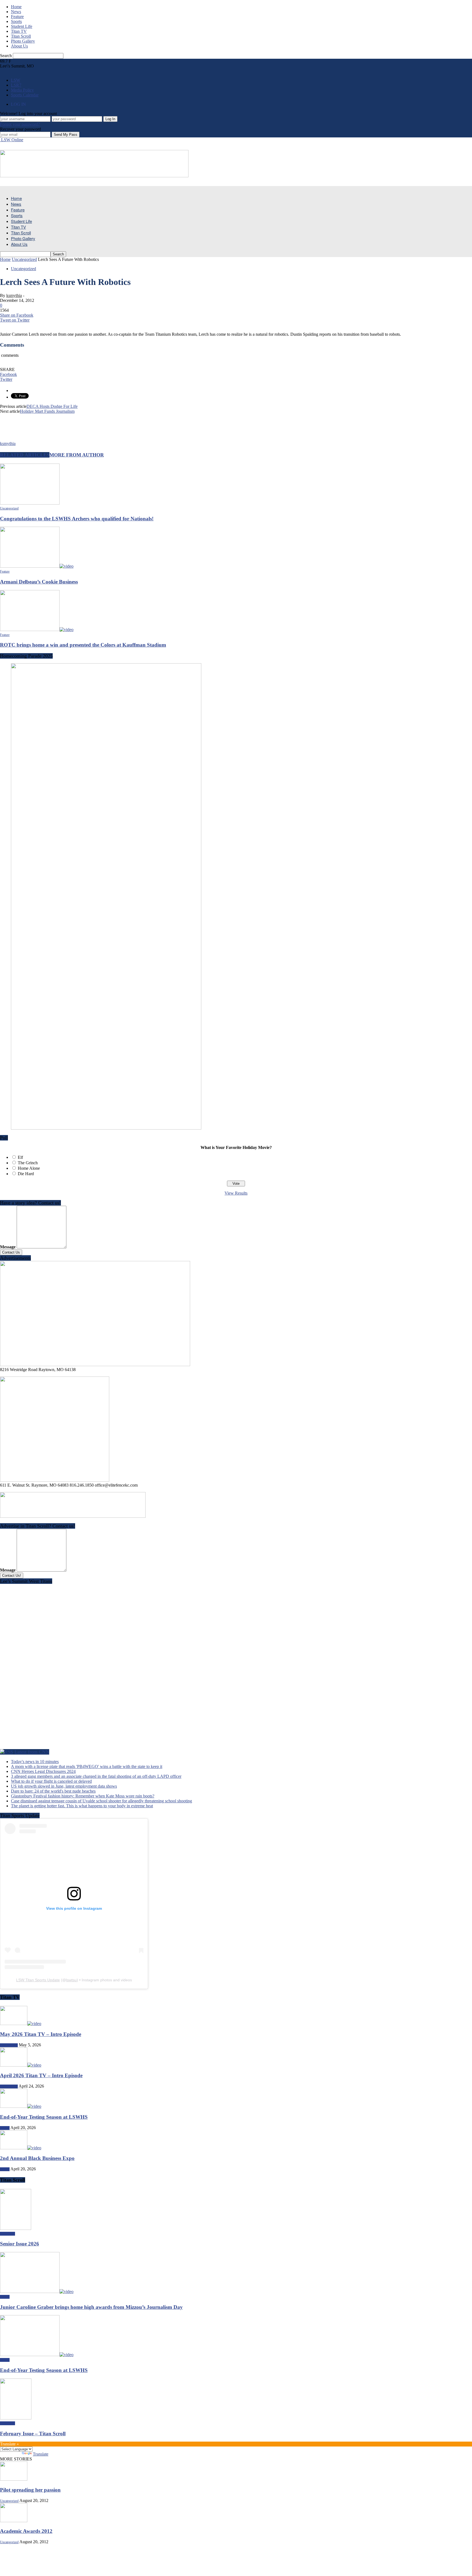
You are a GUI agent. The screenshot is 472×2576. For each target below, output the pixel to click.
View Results (236, 1193)
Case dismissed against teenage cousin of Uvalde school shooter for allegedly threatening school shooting (101, 1801)
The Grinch (28, 1163)
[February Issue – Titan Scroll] (16, 2418)
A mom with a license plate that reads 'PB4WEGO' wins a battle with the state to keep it (87, 1766)
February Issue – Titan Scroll (33, 2434)
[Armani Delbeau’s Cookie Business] (37, 566)
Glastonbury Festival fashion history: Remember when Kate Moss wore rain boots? (83, 1796)
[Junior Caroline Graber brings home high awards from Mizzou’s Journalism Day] (37, 2291)
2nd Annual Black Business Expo (37, 2158)
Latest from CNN (32, 1752)
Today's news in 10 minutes (35, 1762)
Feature (17, 17)
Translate (41, 2454)
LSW (16, 80)
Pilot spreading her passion (30, 2490)
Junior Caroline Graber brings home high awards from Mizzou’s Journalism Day (91, 2307)
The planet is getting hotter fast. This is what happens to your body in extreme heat (82, 1806)
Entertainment (9, 2045)
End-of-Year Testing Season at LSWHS (44, 2117)
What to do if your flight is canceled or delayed (51, 1781)
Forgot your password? (20, 124)
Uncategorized (23, 269)
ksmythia (14, 295)
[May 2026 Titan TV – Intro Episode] (21, 2024)
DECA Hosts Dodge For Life (52, 406)
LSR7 (16, 85)
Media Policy (22, 90)
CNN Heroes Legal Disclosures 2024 (43, 1771)
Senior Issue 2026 (20, 2244)
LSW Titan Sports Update (38, 1980)
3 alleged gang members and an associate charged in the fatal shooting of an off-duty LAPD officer (96, 1776)
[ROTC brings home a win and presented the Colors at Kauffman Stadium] (37, 630)
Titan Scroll (21, 36)
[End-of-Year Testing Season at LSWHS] (21, 2106)
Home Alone (29, 1168)
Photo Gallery (23, 41)
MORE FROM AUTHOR (77, 455)
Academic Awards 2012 (26, 2531)
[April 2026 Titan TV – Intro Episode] (21, 2065)
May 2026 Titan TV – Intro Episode (41, 2034)
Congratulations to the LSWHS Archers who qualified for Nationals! (77, 519)
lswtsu (71, 1980)
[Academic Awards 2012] (14, 2521)
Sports (16, 21)
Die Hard (26, 1174)
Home (16, 7)
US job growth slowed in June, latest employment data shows (64, 1786)
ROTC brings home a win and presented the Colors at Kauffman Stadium (83, 645)
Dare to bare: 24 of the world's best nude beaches (53, 1791)
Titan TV (19, 31)
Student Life (22, 26)
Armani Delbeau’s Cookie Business (39, 582)
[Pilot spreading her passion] (14, 2479)
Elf (20, 1157)
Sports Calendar (25, 95)
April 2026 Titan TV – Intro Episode (41, 2075)
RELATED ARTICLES (25, 455)
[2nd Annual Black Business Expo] (21, 2148)
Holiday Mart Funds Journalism (47, 411)
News (16, 12)
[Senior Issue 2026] (16, 2228)
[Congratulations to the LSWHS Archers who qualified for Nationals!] (30, 503)
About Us (19, 46)
